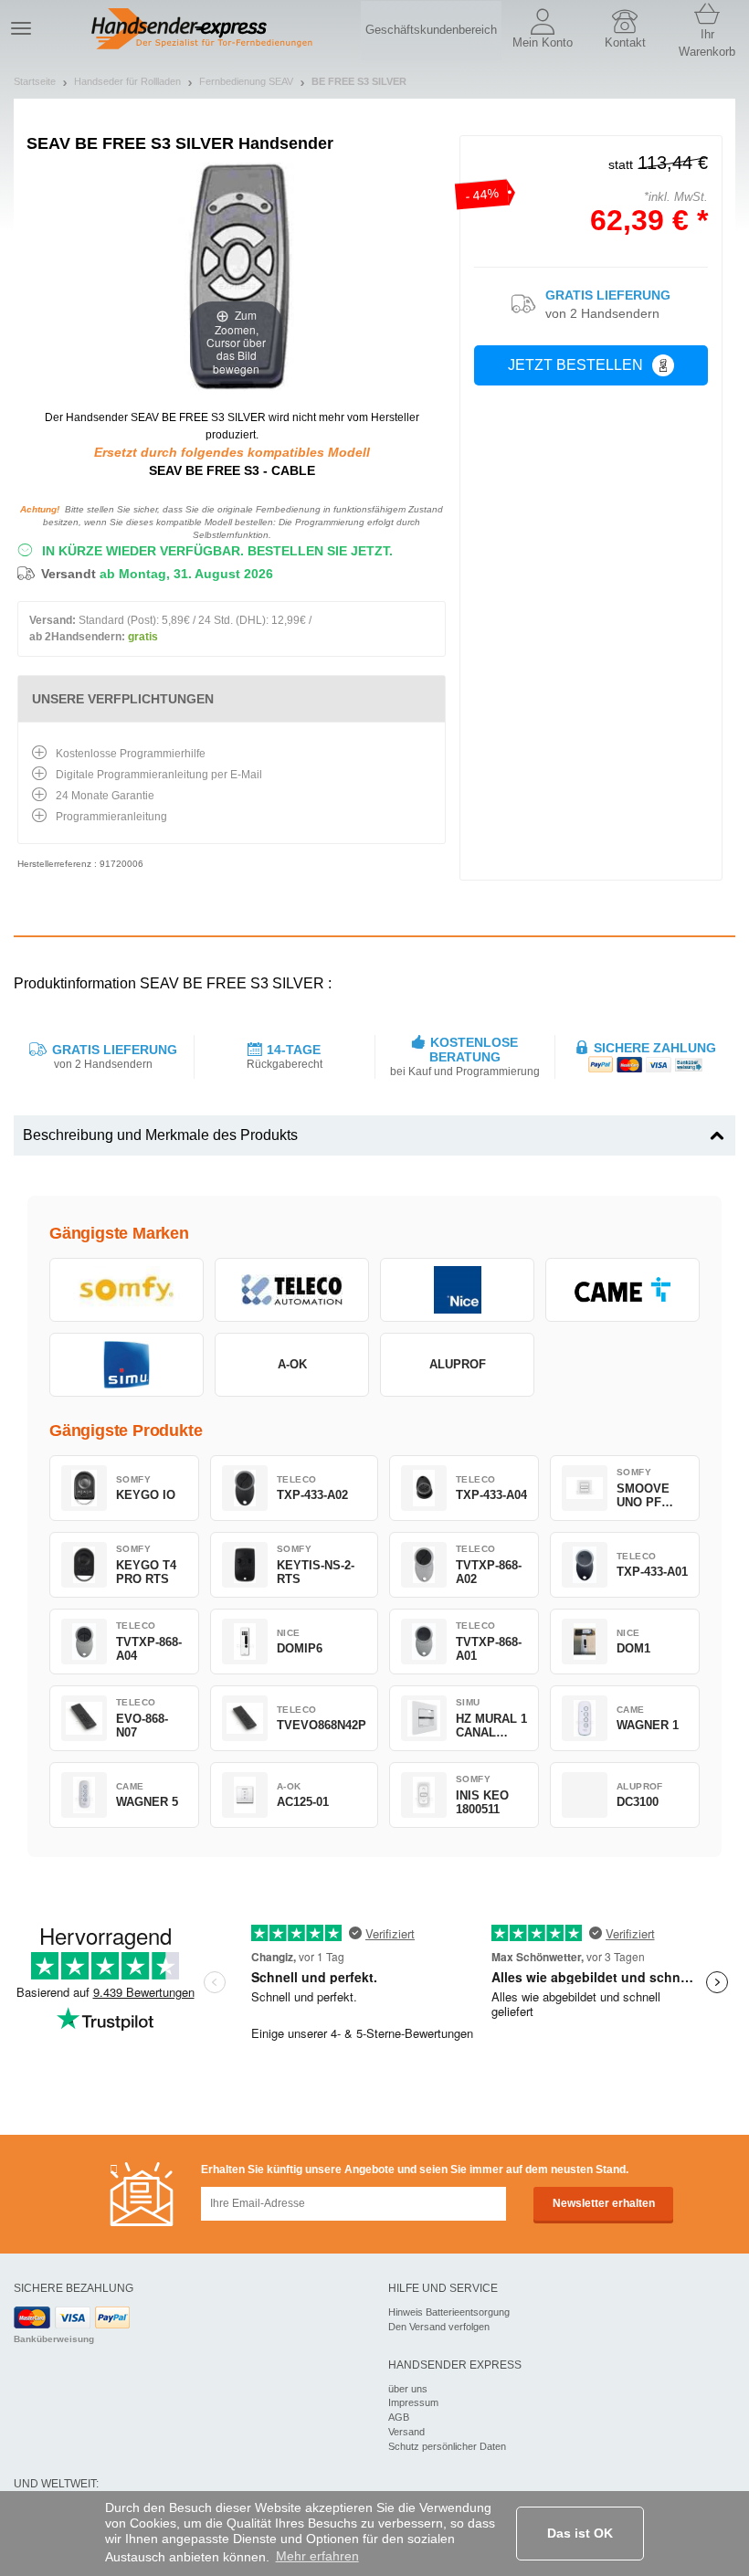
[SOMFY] (127, 1290)
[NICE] (457, 1290)
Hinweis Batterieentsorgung (449, 2312)
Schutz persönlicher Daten (447, 2446)
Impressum (413, 2402)
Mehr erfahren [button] (317, 2556)
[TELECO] (292, 1290)
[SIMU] (127, 1365)
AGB (399, 2417)
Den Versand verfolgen (439, 2327)
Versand (406, 2432)
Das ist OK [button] (580, 2533)
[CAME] (622, 1290)
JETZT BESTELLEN (575, 365)
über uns (408, 2389)
